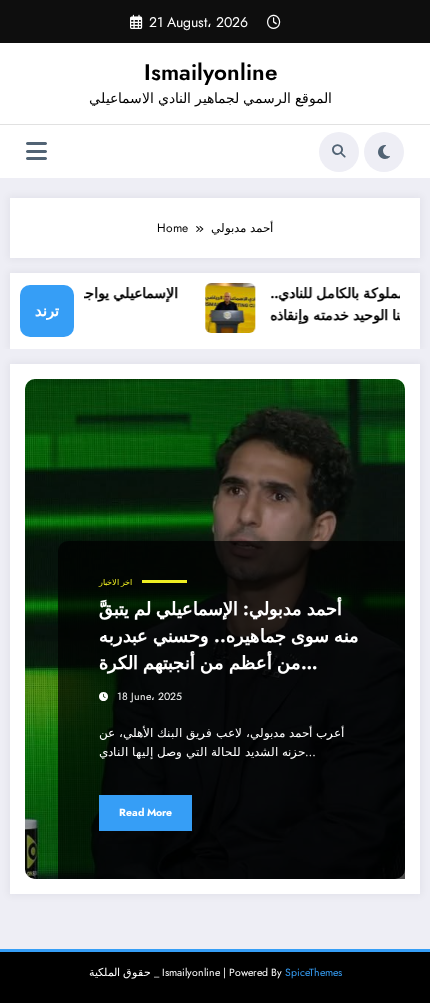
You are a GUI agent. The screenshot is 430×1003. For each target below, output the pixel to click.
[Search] (339, 152)
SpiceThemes (313, 972)
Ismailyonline (210, 72)
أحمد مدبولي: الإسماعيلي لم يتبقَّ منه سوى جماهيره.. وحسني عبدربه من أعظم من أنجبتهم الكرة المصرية (229, 636)
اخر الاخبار (115, 582)
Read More (145, 812)
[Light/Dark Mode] (384, 152)
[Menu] (36, 151)
